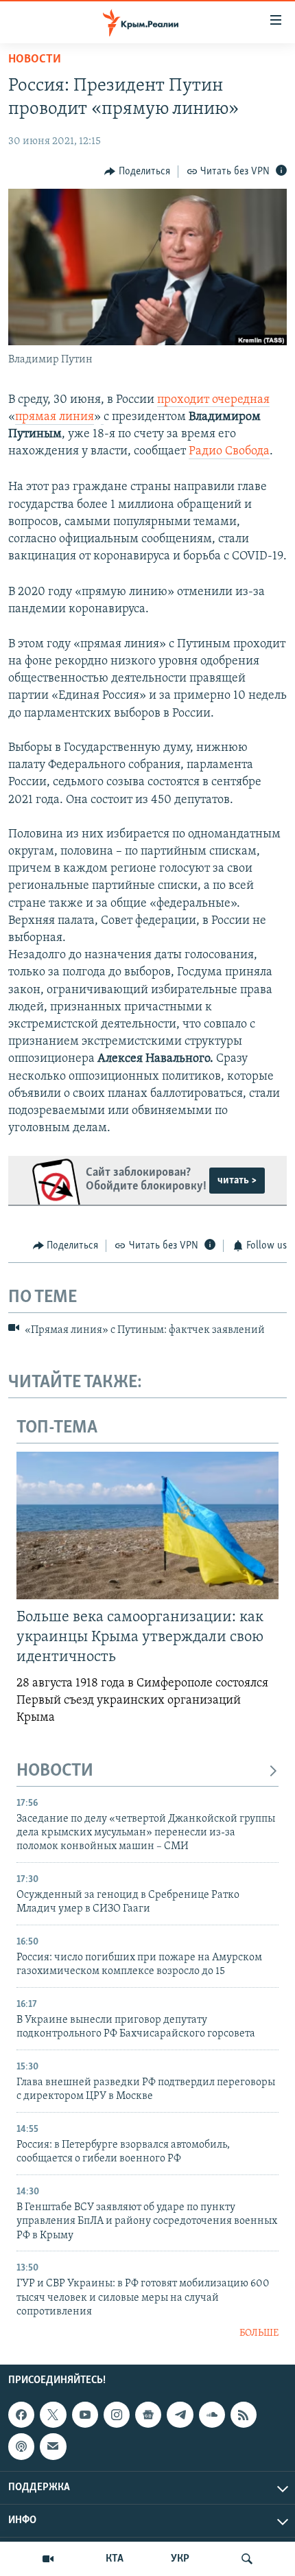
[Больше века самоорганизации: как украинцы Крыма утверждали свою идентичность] (147, 1525)
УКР (180, 2559)
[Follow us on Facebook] (21, 2415)
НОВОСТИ (55, 1771)
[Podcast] (21, 2446)
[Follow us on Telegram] (180, 2415)
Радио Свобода (229, 452)
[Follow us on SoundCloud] (212, 2415)
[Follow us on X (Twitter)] (53, 2415)
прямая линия (55, 417)
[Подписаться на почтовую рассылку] (53, 2446)
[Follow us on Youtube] (85, 2415)
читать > (237, 1181)
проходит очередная (213, 400)
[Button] (137, 172)
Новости (35, 60)
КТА (115, 2559)
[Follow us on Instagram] (117, 2415)
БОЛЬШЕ (259, 2333)
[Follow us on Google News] (148, 2415)
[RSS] (244, 2415)
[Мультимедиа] (48, 2559)
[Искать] (247, 2559)
